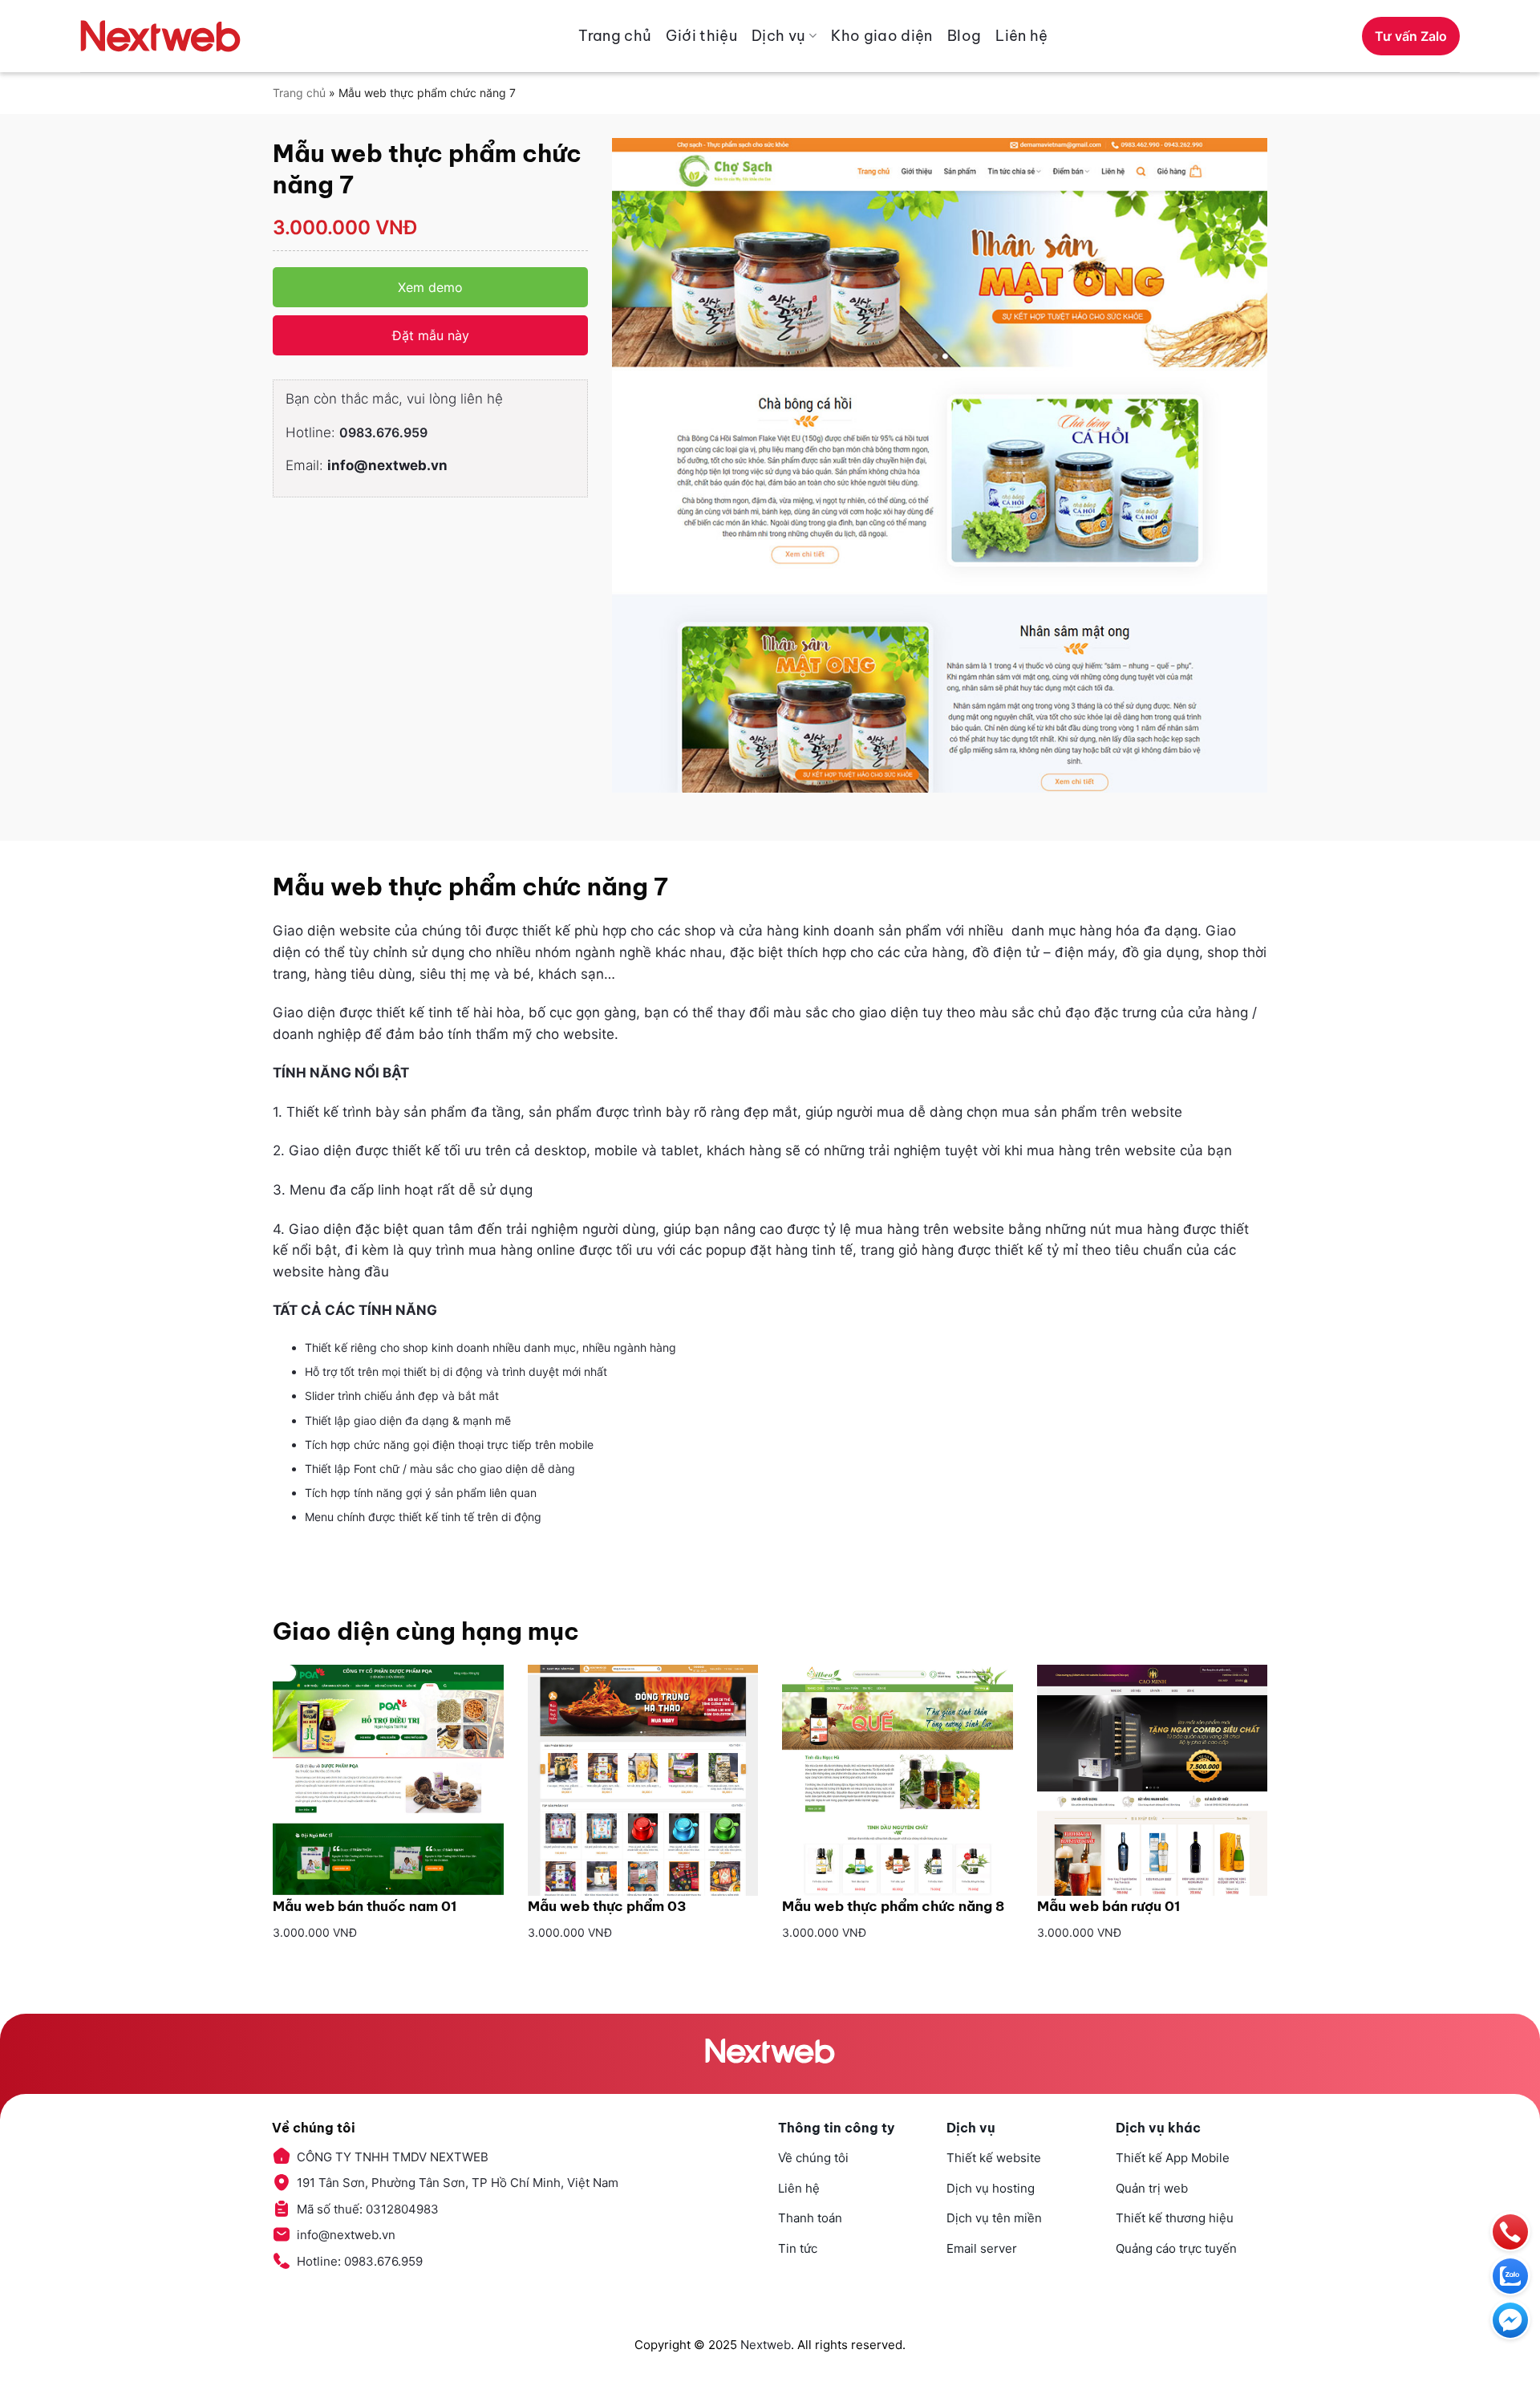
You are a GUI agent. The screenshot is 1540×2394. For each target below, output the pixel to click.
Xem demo (430, 287)
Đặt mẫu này (431, 335)
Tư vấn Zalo (1411, 36)
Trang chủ (615, 36)
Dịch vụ (779, 36)
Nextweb (766, 2345)
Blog (964, 36)
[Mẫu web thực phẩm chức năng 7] (940, 466)
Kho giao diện (882, 36)
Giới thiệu (701, 36)
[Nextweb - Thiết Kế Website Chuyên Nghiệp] (160, 36)
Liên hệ (1022, 36)
